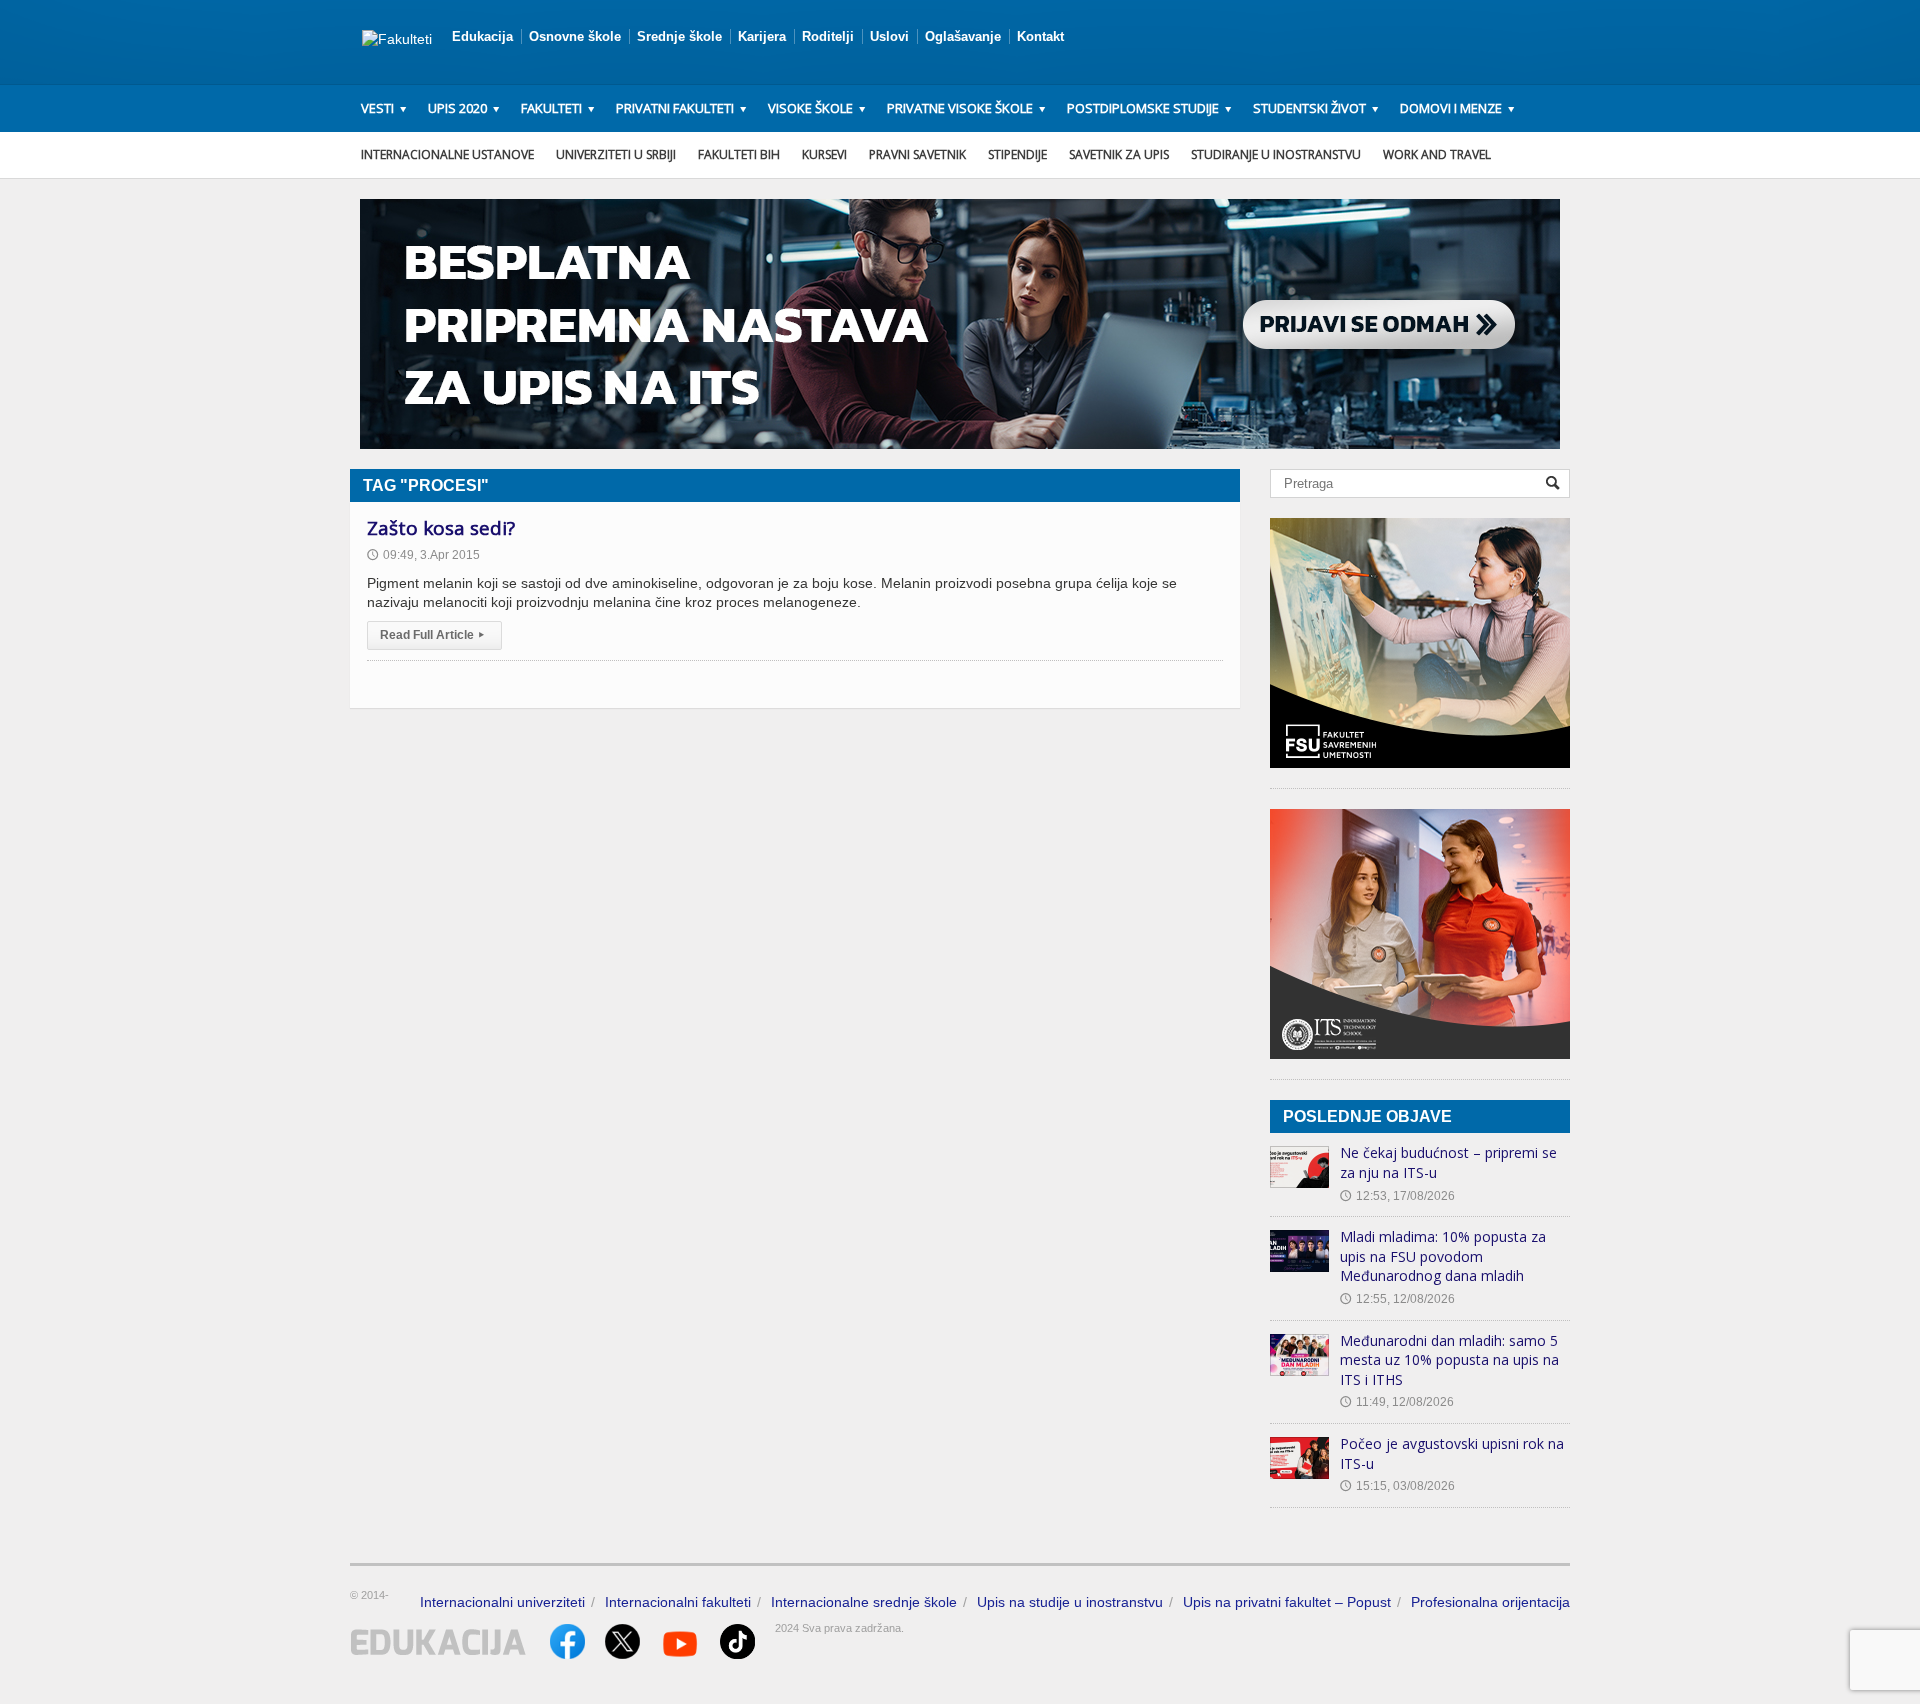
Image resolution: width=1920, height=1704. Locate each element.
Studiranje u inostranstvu (1276, 154)
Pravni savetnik (917, 154)
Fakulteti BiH (739, 154)
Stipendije (1017, 154)
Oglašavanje (963, 36)
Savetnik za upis (1119, 154)
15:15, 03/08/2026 (1397, 1486)
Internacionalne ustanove (447, 154)
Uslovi (889, 36)
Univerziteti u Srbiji (616, 154)
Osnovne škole (575, 36)
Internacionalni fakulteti (678, 1602)
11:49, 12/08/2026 (1397, 1402)
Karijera (762, 36)
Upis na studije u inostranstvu (1070, 1602)
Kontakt (1040, 36)
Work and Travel (1437, 154)
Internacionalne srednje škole (864, 1602)
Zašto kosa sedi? (441, 528)
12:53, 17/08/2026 (1397, 1196)
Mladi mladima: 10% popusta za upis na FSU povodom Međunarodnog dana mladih (1443, 1256)
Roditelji (828, 36)
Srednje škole (679, 36)
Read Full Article (432, 635)
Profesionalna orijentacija (1490, 1602)
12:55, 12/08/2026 (1397, 1299)
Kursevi (824, 154)
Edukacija (482, 36)
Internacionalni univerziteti (502, 1602)
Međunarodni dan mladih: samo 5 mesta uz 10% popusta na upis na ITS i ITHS (1449, 1360)
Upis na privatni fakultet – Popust (1287, 1602)
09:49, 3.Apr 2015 (423, 555)
